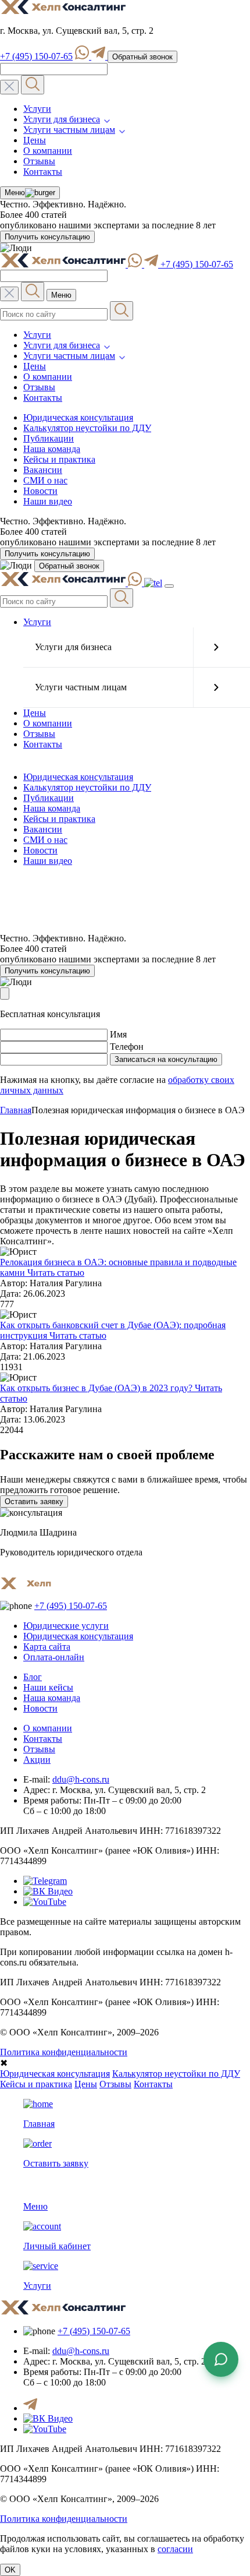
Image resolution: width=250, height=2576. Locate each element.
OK (10, 2570)
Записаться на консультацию (166, 1059)
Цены (35, 140)
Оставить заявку (34, 1502)
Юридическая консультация (78, 417)
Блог (33, 1677)
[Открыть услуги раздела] (216, 647)
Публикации (49, 438)
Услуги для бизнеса (62, 119)
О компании (48, 151)
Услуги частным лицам (69, 130)
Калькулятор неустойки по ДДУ (87, 428)
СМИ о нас (45, 480)
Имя (118, 1034)
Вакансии (43, 470)
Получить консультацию (47, 237)
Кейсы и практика (59, 459)
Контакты (43, 172)
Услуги (37, 109)
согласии (175, 2549)
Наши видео (48, 501)
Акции (37, 1760)
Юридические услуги (66, 1626)
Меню (15, 193)
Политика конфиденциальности (64, 2052)
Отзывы (39, 161)
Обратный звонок (142, 57)
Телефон (127, 1047)
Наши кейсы (48, 1687)
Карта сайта (47, 1647)
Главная (16, 1110)
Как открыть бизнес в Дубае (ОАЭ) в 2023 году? (96, 1388)
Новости (40, 491)
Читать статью (55, 1273)
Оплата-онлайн (54, 1657)
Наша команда (52, 449)
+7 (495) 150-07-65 (36, 56)
